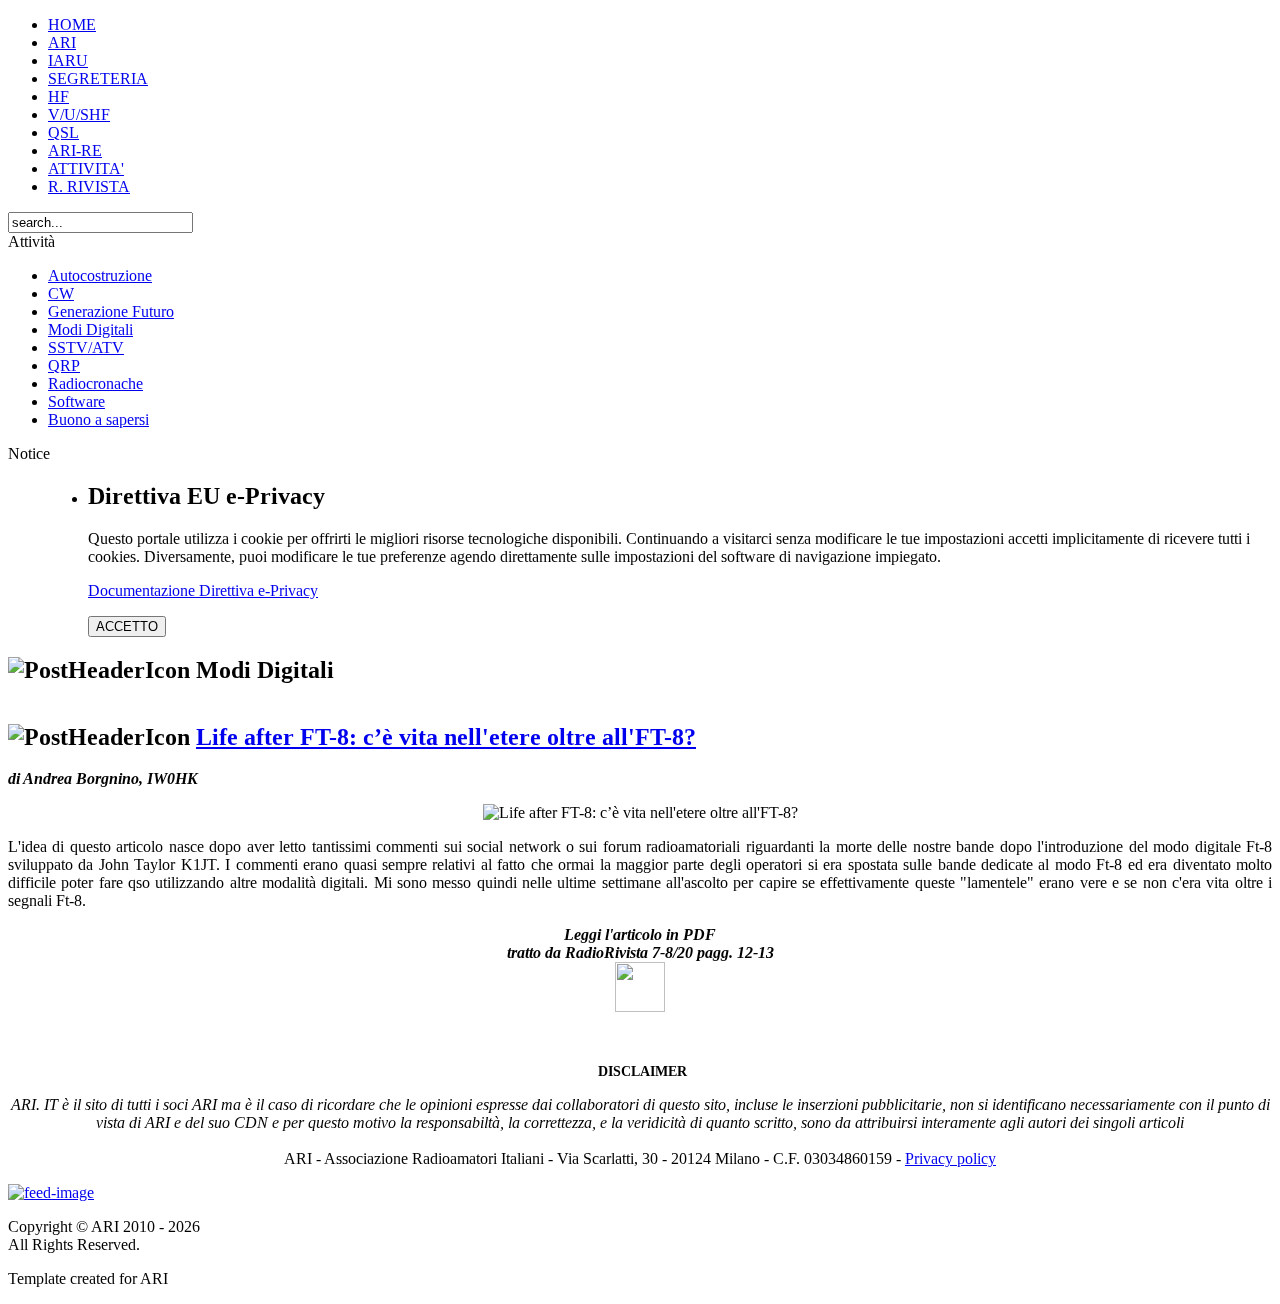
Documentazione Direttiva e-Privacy (203, 590)
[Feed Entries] (51, 1192)
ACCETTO (127, 626)
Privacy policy (950, 1158)
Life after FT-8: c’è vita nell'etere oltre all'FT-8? (446, 737)
